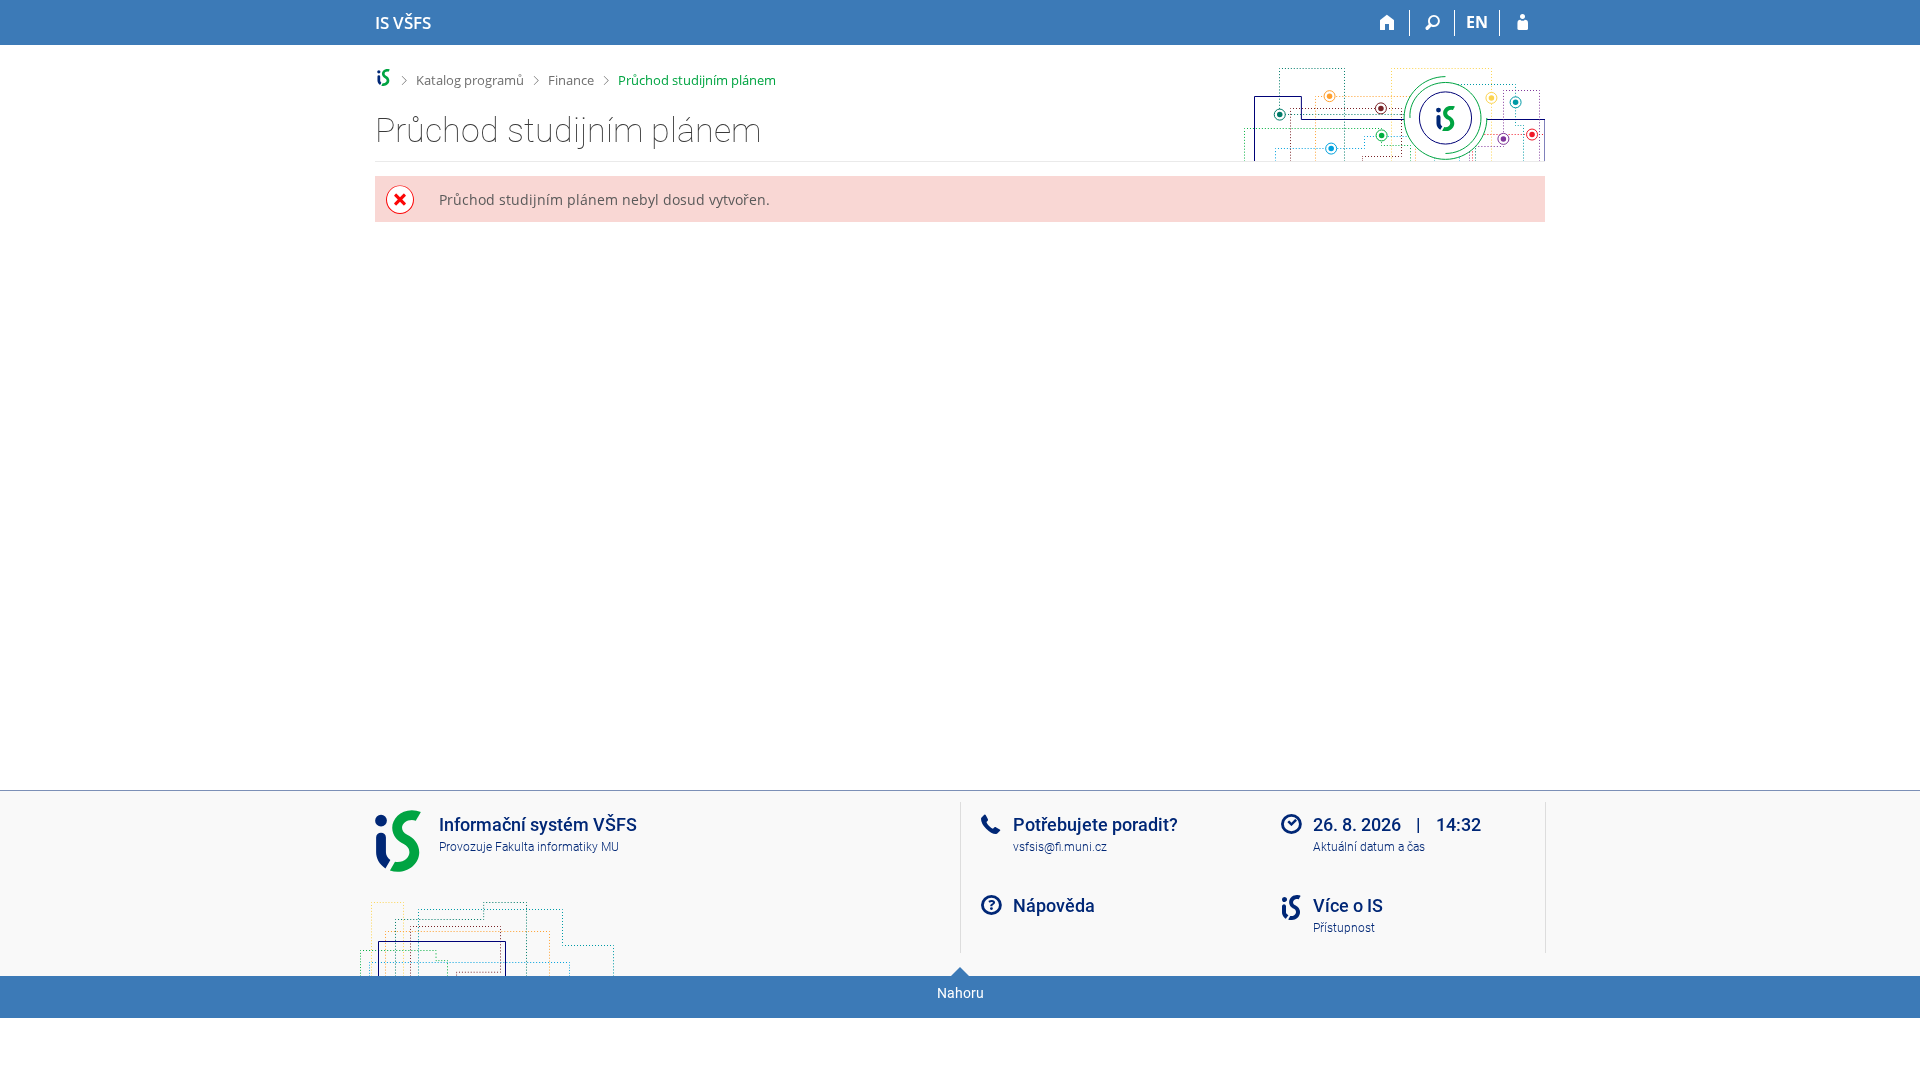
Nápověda (1054, 905)
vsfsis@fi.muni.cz (1060, 847)
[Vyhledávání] (1432, 23)
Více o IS (1348, 905)
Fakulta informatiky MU (557, 847)
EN (1477, 22)
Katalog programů (470, 80)
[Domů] (1387, 23)
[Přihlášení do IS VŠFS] (1522, 23)
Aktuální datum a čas (1369, 847)
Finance (571, 80)
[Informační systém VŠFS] (383, 77)
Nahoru (960, 993)
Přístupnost (1344, 928)
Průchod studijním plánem (697, 80)
